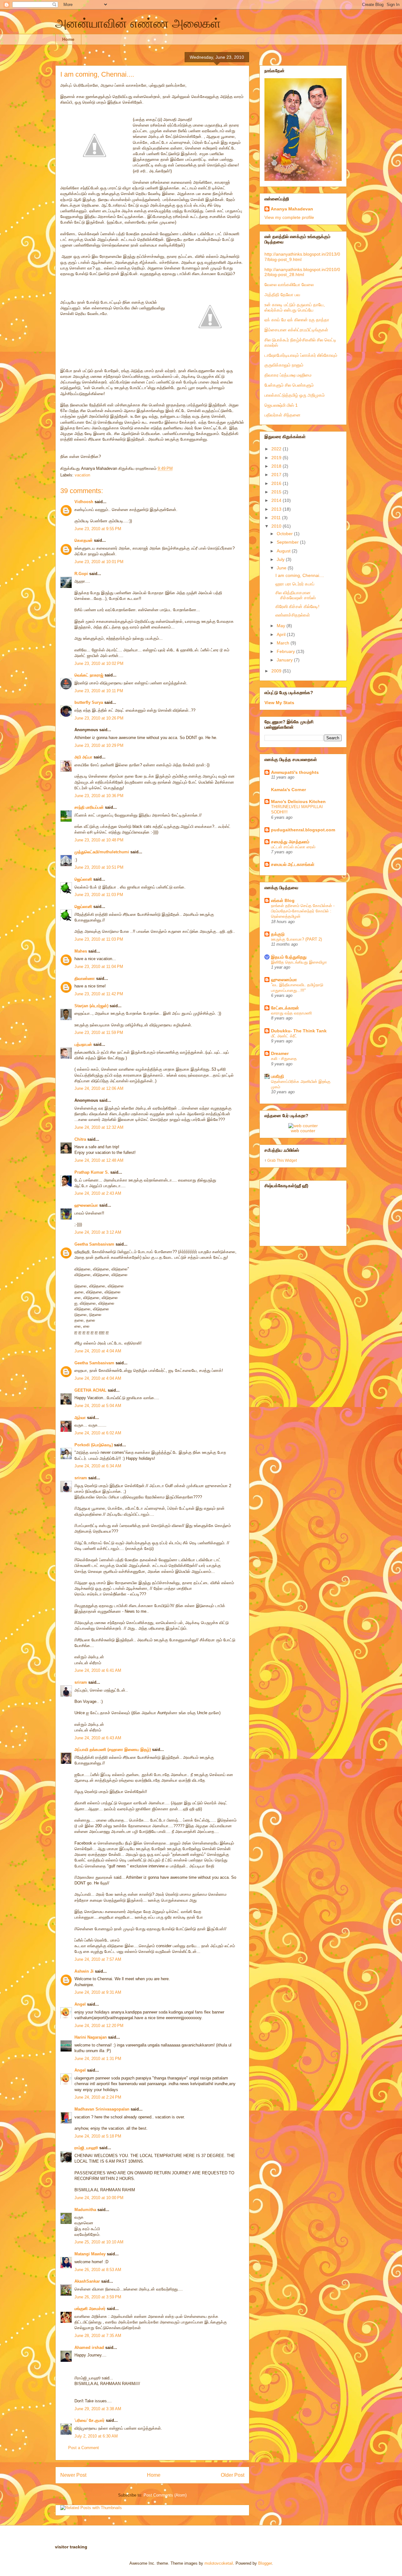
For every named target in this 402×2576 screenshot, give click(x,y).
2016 (277, 483)
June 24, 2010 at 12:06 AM (99, 1088)
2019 (277, 458)
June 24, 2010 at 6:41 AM (98, 1670)
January (285, 660)
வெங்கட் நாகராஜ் (89, 675)
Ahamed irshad (89, 2348)
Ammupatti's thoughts (295, 772)
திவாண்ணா (85, 978)
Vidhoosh (84, 502)
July (281, 559)
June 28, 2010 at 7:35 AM (98, 2336)
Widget (291, 1160)
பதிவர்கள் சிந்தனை (282, 415)
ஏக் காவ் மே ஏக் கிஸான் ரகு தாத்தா (297, 320)
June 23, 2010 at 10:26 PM (99, 718)
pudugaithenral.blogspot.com (303, 830)
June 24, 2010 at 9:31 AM (98, 1992)
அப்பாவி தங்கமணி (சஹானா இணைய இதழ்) (113, 1750)
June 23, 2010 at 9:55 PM (98, 529)
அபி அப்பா (83, 757)
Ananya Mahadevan (292, 209)
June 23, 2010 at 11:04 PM (99, 967)
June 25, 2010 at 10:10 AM (99, 2242)
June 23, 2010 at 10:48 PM (99, 840)
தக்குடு (278, 934)
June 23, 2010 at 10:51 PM (99, 867)
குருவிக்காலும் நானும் (284, 365)
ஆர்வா (80, 1418)
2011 (277, 518)
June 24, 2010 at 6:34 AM (98, 1466)
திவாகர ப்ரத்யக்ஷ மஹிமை (288, 375)
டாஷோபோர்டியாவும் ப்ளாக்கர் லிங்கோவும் (301, 355)
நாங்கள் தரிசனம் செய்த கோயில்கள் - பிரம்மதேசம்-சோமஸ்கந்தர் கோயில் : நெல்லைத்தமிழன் (303, 911)
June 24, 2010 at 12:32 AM (99, 1127)
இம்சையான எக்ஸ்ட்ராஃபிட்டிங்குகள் (296, 330)
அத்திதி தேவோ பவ (282, 295)
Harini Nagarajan (91, 2037)
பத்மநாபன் (83, 1044)
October (285, 534)
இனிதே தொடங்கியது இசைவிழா (299, 962)
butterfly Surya (89, 702)
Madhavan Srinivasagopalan (102, 2109)
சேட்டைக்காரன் (285, 1008)
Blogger (265, 2563)
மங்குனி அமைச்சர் (90, 2309)
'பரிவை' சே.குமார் (90, 2420)
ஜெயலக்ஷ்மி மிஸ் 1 (281, 405)
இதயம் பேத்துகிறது (289, 957)
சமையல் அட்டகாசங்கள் (293, 864)
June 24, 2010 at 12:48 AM (99, 1160)
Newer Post (73, 2475)
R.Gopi (81, 574)
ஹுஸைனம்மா (86, 1205)
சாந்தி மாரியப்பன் (89, 807)
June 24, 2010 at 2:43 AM (98, 1193)
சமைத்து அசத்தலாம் (290, 842)
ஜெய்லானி (83, 879)
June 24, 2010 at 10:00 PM (99, 2198)
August (284, 551)
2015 (277, 492)
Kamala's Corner (288, 790)
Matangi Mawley (90, 2254)
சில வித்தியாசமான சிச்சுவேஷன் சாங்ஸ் (296, 595)
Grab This (276, 1160)
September (288, 542)
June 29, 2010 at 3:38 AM (98, 2409)
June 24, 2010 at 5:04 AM (98, 1406)
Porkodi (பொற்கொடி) (94, 1445)
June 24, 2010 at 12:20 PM (99, 2026)
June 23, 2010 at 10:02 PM (99, 663)
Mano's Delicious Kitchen (298, 802)
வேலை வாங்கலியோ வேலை (289, 285)
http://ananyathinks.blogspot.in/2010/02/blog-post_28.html (302, 272)
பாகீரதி (277, 1076)
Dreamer (280, 1053)
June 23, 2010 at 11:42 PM (99, 994)
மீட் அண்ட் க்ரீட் (284, 1036)
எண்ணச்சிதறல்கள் (293, 615)
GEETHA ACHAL (90, 1390)
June (282, 568)
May (282, 626)
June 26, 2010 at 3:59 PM (98, 2297)
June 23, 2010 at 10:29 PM (99, 745)
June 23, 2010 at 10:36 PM (99, 796)
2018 (277, 466)
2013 (277, 509)
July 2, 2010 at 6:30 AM (96, 2436)
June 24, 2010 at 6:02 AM (98, 1433)
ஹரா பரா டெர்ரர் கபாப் (295, 584)
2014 (277, 500)
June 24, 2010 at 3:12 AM (98, 1232)
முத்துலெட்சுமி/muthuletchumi (102, 852)
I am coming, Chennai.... (97, 74)
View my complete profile (289, 217)
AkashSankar (87, 2281)
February (286, 651)
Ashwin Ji (84, 1971)
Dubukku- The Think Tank (299, 1031)
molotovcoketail (219, 2563)
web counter (303, 1131)
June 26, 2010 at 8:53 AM (98, 2270)
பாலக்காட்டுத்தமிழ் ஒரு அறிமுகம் (295, 395)
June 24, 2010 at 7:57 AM (98, 1959)
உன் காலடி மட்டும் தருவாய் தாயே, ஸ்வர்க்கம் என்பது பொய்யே (295, 307)
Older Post (233, 2475)
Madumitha (85, 2210)
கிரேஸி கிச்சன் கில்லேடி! (297, 606)
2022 (277, 449)
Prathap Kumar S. (92, 1172)
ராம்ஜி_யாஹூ (86, 2148)
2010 (277, 526)
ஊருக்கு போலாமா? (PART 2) (296, 939)
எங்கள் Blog (283, 900)
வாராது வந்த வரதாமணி (291, 1013)
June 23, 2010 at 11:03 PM (99, 895)
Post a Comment (84, 2448)
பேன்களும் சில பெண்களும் (289, 385)
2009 (277, 671)
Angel (80, 2004)
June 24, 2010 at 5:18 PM (98, 2136)
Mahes (81, 951)
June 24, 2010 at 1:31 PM (98, 2059)
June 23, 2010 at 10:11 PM (99, 691)
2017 (277, 475)
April (282, 634)
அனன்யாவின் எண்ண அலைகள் (138, 23)
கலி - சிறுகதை (284, 1059)
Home (68, 39)
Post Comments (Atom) (165, 2495)
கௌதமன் (84, 540)
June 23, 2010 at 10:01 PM (99, 562)
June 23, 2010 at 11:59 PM (99, 1033)
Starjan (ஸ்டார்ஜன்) (91, 1006)
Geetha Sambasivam (94, 1244)
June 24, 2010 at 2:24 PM (98, 2097)
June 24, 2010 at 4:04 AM (98, 1351)
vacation (82, 475)
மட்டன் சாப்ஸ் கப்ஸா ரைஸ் (293, 847)
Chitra (80, 1139)
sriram (81, 1478)
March (284, 643)
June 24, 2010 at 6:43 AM (98, 1738)
